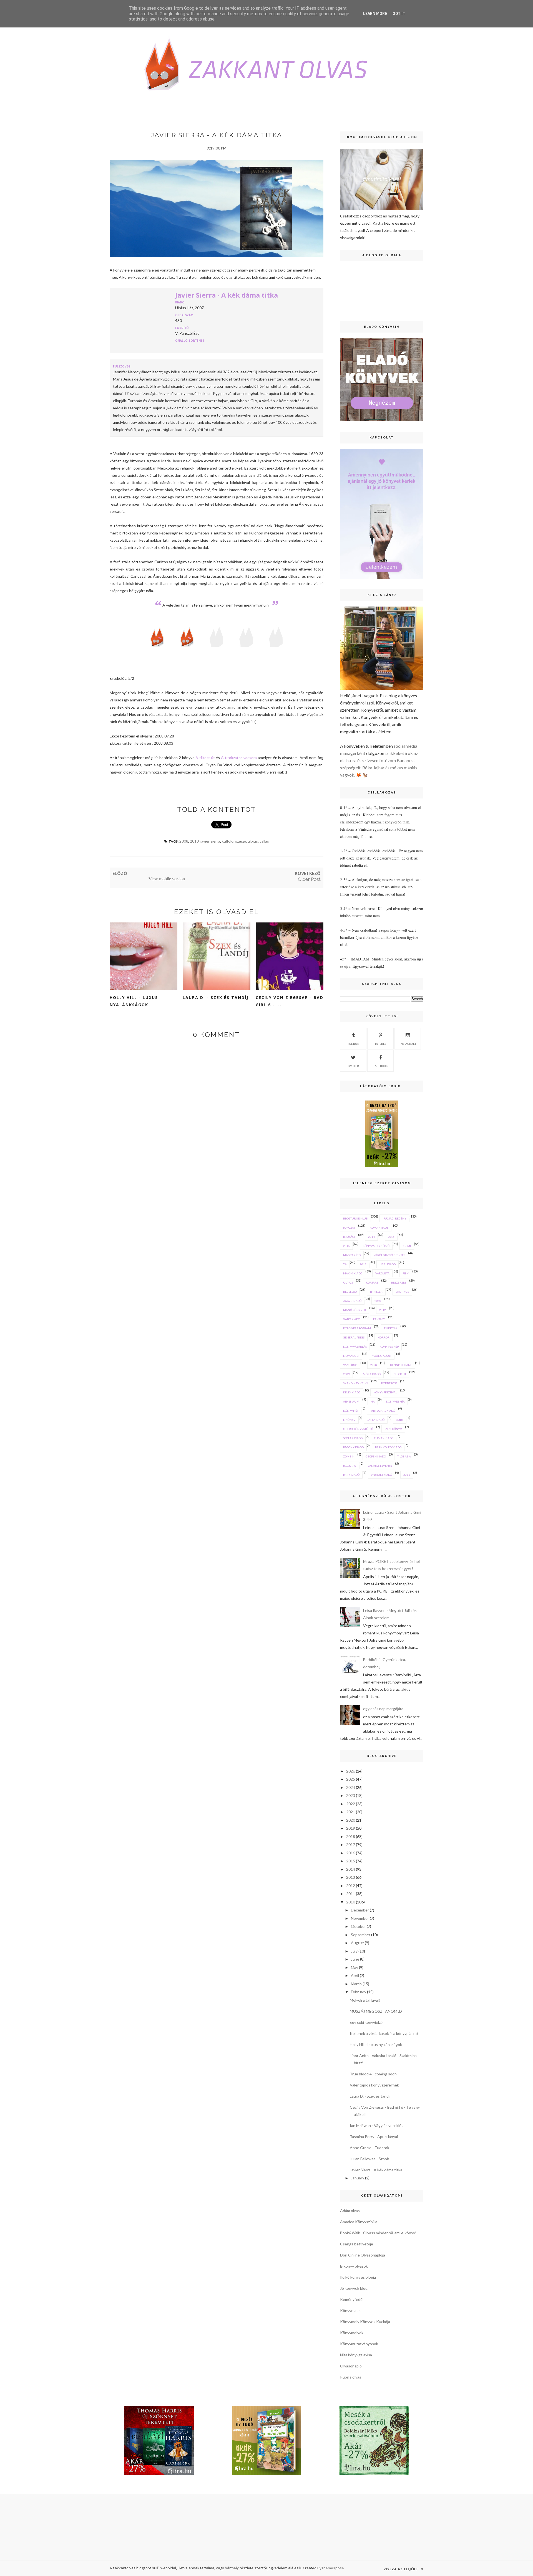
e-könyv (349, 1420)
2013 (363, 1264)
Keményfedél (352, 2299)
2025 (351, 1779)
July (354, 1951)
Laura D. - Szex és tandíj (216, 997)
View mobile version (167, 879)
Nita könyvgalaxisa (356, 2355)
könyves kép (389, 1347)
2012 (383, 1310)
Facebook (381, 1066)
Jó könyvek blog (354, 2288)
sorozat (349, 1228)
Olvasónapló (351, 2366)
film (406, 1273)
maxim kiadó (353, 1273)
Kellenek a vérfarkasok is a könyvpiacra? (384, 2033)
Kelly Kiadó (352, 1392)
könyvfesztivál (385, 1392)
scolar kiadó (353, 1438)
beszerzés (399, 1282)
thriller (376, 1292)
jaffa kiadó (376, 1420)
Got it (399, 14)
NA (373, 1401)
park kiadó (351, 1475)
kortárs (372, 1282)
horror (384, 1337)
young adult (382, 1356)
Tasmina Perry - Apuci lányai (374, 2137)
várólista (382, 1273)
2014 (371, 1237)
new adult (351, 1356)
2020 (351, 1820)
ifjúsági (349, 1237)
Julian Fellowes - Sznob (369, 2159)
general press (354, 1337)
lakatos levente (380, 1466)
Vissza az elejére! (402, 2569)
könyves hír (395, 1401)
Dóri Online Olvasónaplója (363, 2255)
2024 (351, 1787)
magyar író (352, 1255)
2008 (184, 841)
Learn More (375, 14)
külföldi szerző (234, 841)
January (358, 2178)
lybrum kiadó (381, 1475)
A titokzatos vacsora (239, 758)
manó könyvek (355, 1310)
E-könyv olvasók (354, 2266)
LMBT (400, 1420)
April (355, 1975)
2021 (351, 1812)
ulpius (253, 841)
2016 (346, 1246)
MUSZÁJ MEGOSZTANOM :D (376, 2011)
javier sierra (210, 841)
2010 (194, 841)
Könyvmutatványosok (359, 2344)
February (359, 1992)
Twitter (353, 1066)
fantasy (379, 1319)
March (356, 1984)
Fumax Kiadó (384, 1438)
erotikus (402, 1292)
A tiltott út (205, 758)
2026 (351, 1771)
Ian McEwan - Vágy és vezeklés (377, 2125)
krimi (407, 1246)
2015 (391, 1237)
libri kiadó (388, 1264)
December (360, 1910)
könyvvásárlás (355, 1347)
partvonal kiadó (382, 1411)
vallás (264, 841)
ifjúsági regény (394, 1218)
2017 (351, 1844)
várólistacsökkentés (389, 1255)
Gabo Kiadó (352, 1319)
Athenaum (351, 1401)
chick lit (400, 1374)
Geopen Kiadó (376, 1456)
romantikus (379, 1228)
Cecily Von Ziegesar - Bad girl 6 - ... (290, 1001)
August (357, 1943)
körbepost (389, 1383)
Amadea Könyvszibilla (359, 2222)
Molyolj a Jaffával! (365, 2000)
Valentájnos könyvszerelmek (374, 2085)
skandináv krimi (356, 1383)
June (355, 1959)
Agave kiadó (352, 1301)
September (361, 1935)
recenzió (350, 1292)
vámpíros (350, 1365)
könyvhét (351, 1411)
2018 (351, 1836)
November (360, 1918)
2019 (351, 1828)
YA (345, 1264)
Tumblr (353, 1044)
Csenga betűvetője (357, 2244)
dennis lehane (401, 1365)
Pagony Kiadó (353, 1447)
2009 (346, 1374)
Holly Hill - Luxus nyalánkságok (134, 1001)
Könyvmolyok (352, 2333)
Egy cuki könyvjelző (366, 2022)
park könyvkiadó (388, 1447)
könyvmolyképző (376, 1246)
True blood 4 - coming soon (373, 2074)
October (358, 1926)
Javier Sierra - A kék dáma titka (227, 295)
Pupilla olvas (351, 2377)
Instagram (408, 1044)
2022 (351, 1804)
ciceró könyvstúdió (358, 1429)
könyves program (357, 1328)
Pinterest (380, 1044)
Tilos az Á (404, 1456)
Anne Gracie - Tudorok (369, 2148)
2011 (407, 1475)
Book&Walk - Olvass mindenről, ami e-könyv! (378, 2233)
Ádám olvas (350, 2211)
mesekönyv (393, 1429)
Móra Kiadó (372, 1374)
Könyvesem (350, 2310)
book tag (350, 1466)
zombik (349, 1456)
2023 (351, 1795)
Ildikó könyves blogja (358, 2277)
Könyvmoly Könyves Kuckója (365, 2322)
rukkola (391, 1328)
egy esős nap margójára (383, 1709)
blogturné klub (355, 1218)
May (355, 1967)
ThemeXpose (333, 2568)
